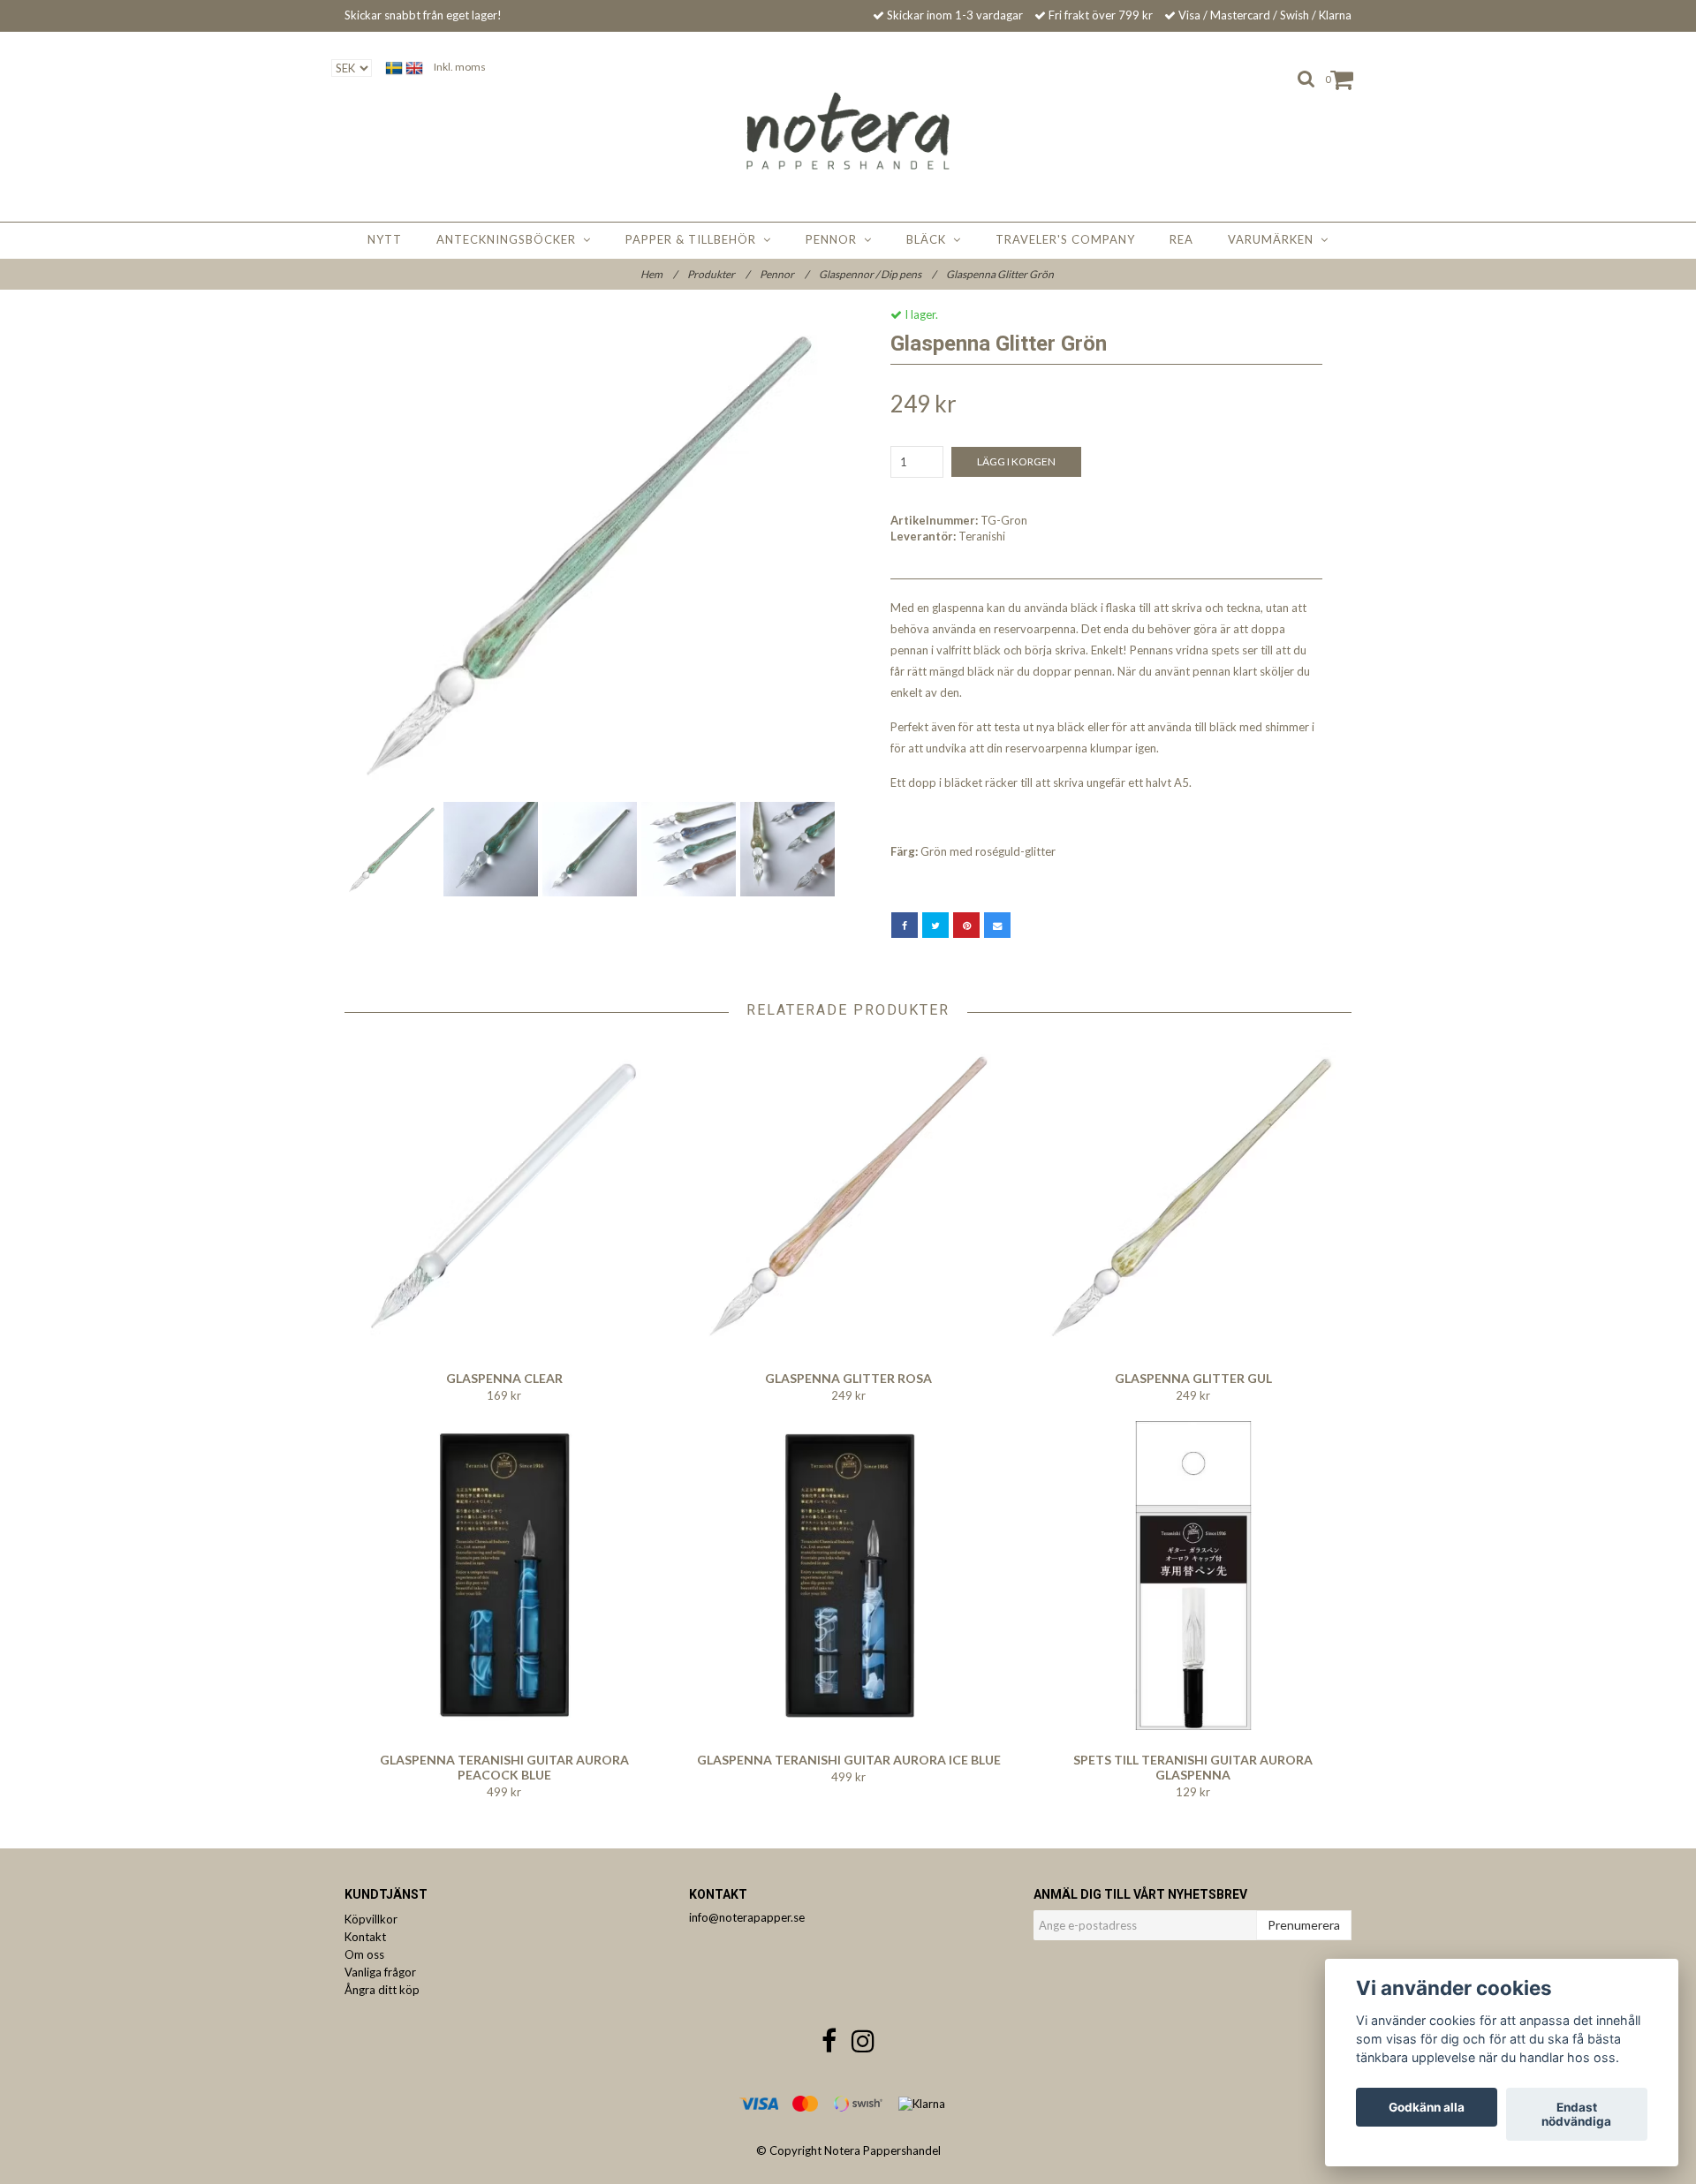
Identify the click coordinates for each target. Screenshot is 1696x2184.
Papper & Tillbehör (694, 239)
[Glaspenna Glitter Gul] (1193, 1194)
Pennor (835, 239)
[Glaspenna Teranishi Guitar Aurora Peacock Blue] (504, 1576)
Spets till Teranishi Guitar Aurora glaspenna (1193, 1767)
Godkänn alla (1427, 2107)
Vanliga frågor (380, 1972)
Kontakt (365, 1937)
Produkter (718, 274)
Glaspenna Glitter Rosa (848, 1378)
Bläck (930, 239)
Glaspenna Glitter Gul (1193, 1378)
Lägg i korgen (1016, 461)
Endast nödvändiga (1576, 2114)
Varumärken (1274, 239)
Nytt (385, 239)
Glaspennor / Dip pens (877, 274)
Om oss (364, 1954)
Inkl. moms (460, 67)
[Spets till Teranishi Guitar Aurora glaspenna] (1193, 1576)
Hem (659, 274)
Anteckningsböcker (510, 239)
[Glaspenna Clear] (504, 1194)
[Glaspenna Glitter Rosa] (848, 1194)
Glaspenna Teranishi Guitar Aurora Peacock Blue (504, 1767)
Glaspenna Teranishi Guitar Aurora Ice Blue (849, 1760)
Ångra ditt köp (382, 1990)
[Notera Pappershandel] (848, 131)
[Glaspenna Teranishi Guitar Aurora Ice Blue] (848, 1576)
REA (1181, 239)
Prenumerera (1304, 1925)
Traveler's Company (1065, 239)
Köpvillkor (371, 1919)
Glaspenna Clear (504, 1378)
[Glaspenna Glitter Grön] (590, 552)
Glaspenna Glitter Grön (1001, 274)
